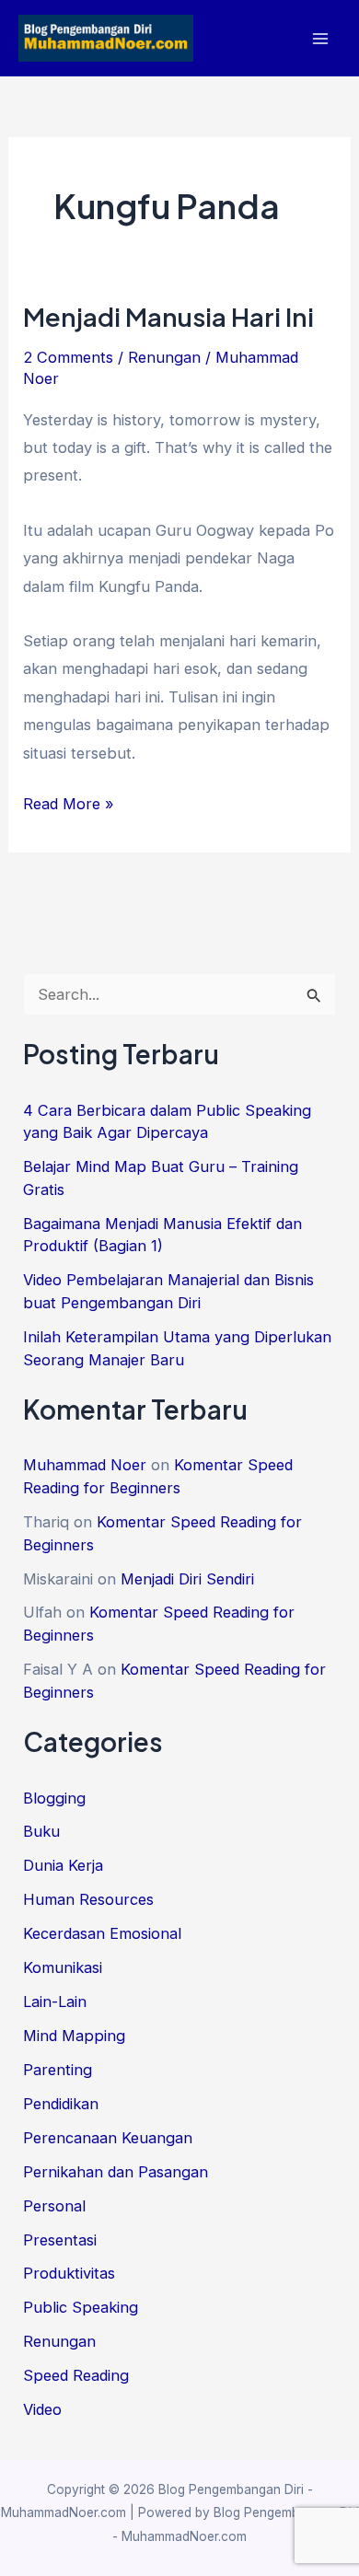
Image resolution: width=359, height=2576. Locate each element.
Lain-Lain (55, 2002)
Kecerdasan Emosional (102, 1933)
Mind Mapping (74, 2036)
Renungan (164, 357)
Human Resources (88, 1899)
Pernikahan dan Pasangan (116, 2172)
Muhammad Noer (85, 1465)
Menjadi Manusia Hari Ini (168, 317)
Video (42, 2409)
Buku (41, 1831)
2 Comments (68, 357)
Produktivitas (69, 2273)
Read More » (69, 806)
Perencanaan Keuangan (108, 2138)
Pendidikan (61, 2104)
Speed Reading (76, 2375)
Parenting (58, 2070)
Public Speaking (81, 2307)
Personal (54, 2206)
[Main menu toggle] (320, 38)
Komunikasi (63, 1967)
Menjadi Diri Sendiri (187, 1579)
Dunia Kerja (63, 1865)
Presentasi (60, 2240)
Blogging (54, 1798)
